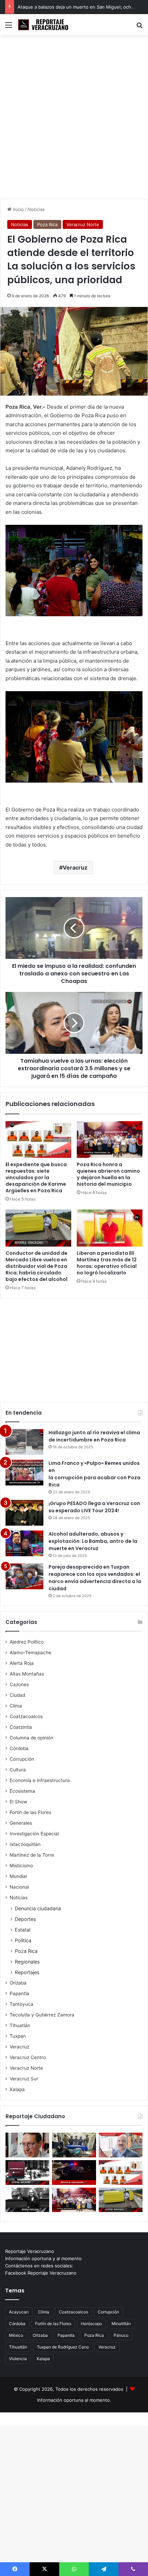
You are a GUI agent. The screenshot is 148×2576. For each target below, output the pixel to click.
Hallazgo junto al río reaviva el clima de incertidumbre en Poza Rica (94, 1436)
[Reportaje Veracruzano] (45, 25)
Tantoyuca (22, 2004)
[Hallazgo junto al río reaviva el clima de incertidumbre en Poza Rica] (24, 1442)
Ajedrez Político (27, 1642)
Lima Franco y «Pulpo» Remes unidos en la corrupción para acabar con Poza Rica (94, 1474)
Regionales (27, 1962)
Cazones (19, 1684)
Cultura (18, 1770)
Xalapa (17, 2089)
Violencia (18, 2359)
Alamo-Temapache (30, 1652)
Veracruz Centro (28, 2057)
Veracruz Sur (24, 2079)
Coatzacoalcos (26, 1716)
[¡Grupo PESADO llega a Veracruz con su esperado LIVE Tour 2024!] (24, 1513)
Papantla (19, 1993)
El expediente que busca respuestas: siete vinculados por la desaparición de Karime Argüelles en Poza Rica (36, 1178)
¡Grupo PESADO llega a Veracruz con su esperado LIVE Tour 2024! (94, 1507)
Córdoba (19, 1748)
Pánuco (121, 2335)
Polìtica (23, 1940)
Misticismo (21, 1866)
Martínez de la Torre (32, 1855)
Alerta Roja (22, 1663)
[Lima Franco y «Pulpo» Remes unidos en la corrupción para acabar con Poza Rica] (24, 1473)
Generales (21, 1823)
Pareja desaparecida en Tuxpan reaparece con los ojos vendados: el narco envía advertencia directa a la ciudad (95, 1578)
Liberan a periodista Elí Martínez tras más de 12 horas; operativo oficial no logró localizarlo (107, 1263)
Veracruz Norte (83, 224)
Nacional (19, 1887)
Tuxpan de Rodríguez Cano (63, 2347)
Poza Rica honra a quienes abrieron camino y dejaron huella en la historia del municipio (108, 1174)
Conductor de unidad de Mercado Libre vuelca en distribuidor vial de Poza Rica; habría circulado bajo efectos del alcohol (36, 1266)
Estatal (23, 1930)
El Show (18, 1802)
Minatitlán (121, 2324)
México (16, 2335)
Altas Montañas (27, 1674)
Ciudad (17, 1695)
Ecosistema (22, 1791)
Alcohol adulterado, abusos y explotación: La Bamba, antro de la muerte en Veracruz (93, 1541)
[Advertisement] (74, 120)
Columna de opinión (31, 1738)
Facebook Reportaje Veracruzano (41, 2273)
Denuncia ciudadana (38, 1908)
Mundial (18, 1876)
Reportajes (27, 1972)
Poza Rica (47, 224)
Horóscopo (91, 2324)
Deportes (25, 1919)
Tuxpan (18, 2036)
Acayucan (19, 2312)
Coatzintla (21, 1727)
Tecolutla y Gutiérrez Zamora (42, 2015)
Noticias (36, 209)
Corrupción (22, 1759)
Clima (16, 1706)
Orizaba (18, 1983)
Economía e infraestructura (40, 1780)
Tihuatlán (20, 2025)
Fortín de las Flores (30, 1812)
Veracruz (75, 867)
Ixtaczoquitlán (25, 1844)
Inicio (18, 209)
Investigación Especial (34, 1834)
